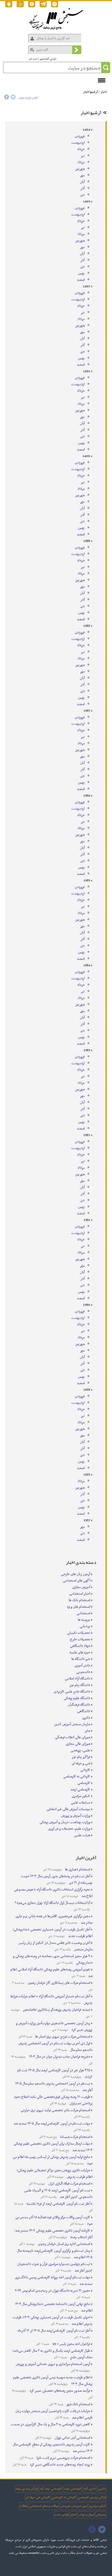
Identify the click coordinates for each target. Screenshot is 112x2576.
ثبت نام (33, 59)
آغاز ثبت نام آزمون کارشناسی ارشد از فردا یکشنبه (58, 2204)
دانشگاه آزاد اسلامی (77, 1679)
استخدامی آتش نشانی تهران (72, 2438)
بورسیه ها (84, 1620)
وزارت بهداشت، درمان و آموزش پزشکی (65, 1822)
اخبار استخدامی (80, 1594)
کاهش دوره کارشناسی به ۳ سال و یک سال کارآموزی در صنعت (51, 2424)
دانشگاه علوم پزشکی (77, 1698)
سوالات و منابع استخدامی (44, 2506)
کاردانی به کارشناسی (77, 1776)
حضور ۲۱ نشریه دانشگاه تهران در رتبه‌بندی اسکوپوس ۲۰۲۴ (52, 2291)
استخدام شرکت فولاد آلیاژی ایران (69, 2184)
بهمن (81, 273)
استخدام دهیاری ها (77, 1869)
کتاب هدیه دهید (28, 98)
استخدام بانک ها (79, 1600)
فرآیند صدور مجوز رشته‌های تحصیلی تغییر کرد (59, 2391)
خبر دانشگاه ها (81, 1659)
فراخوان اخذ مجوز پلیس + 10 (71, 2344)
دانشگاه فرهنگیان (79, 1705)
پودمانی (85, 1626)
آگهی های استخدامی (76, 1581)
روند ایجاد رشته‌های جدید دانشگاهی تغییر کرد (60, 2465)
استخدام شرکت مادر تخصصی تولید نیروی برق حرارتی (55, 2110)
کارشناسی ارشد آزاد (51, 2489)
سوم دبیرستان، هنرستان (74, 2506)
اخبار (104, 92)
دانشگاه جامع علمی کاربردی (72, 1692)
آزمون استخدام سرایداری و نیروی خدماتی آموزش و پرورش (53, 2364)
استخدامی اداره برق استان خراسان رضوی (64, 2244)
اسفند (81, 280)
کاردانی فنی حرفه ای (38, 2497)
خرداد (81, 149)
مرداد (81, 162)
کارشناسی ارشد (80, 1790)
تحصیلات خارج (80, 1639)
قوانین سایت (62, 2515)
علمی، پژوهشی (80, 1750)
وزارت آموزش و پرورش (76, 1816)
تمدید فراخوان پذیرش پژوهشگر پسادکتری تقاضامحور (56, 2010)
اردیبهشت (78, 143)
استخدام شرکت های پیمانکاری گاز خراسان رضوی (58, 1983)
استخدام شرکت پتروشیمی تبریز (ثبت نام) (63, 2458)
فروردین (80, 136)
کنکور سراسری (81, 1796)
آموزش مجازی (81, 1587)
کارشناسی (84, 1783)
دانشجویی (83, 1672)
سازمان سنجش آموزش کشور (72, 1724)
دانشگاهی (84, 1711)
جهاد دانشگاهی (80, 1646)
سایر (87, 1731)
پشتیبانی (101, 2515)
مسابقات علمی (80, 1803)
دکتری (86, 1718)
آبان (82, 182)
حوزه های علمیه (80, 1652)
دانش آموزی (82, 1665)
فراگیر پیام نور (81, 1757)
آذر (83, 188)
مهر (82, 175)
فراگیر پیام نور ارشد (26, 2489)
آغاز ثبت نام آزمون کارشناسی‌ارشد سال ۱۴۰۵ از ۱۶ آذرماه (54, 2331)
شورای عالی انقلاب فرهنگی (73, 1737)
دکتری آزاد (90, 2489)
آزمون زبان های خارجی (76, 1574)
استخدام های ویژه (79, 1607)
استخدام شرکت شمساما (75, 2137)
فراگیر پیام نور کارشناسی (92, 2497)
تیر (83, 156)
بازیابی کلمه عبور (48, 59)
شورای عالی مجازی (78, 1744)
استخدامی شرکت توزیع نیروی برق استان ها (62, 2037)
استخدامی (83, 1613)
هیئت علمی (82, 1835)
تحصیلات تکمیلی (79, 1633)
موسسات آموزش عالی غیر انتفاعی (68, 1809)
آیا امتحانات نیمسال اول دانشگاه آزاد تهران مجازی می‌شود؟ (52, 1903)
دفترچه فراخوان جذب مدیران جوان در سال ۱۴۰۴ (59, 2057)
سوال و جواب (86, 2515)
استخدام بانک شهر (78, 2404)
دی (82, 195)
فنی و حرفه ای (81, 1763)
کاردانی (85, 1770)
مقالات (23, 2506)
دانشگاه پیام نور (80, 1685)
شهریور (80, 169)
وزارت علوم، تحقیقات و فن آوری (69, 1829)
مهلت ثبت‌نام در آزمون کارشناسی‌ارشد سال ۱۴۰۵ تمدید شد (52, 2124)
